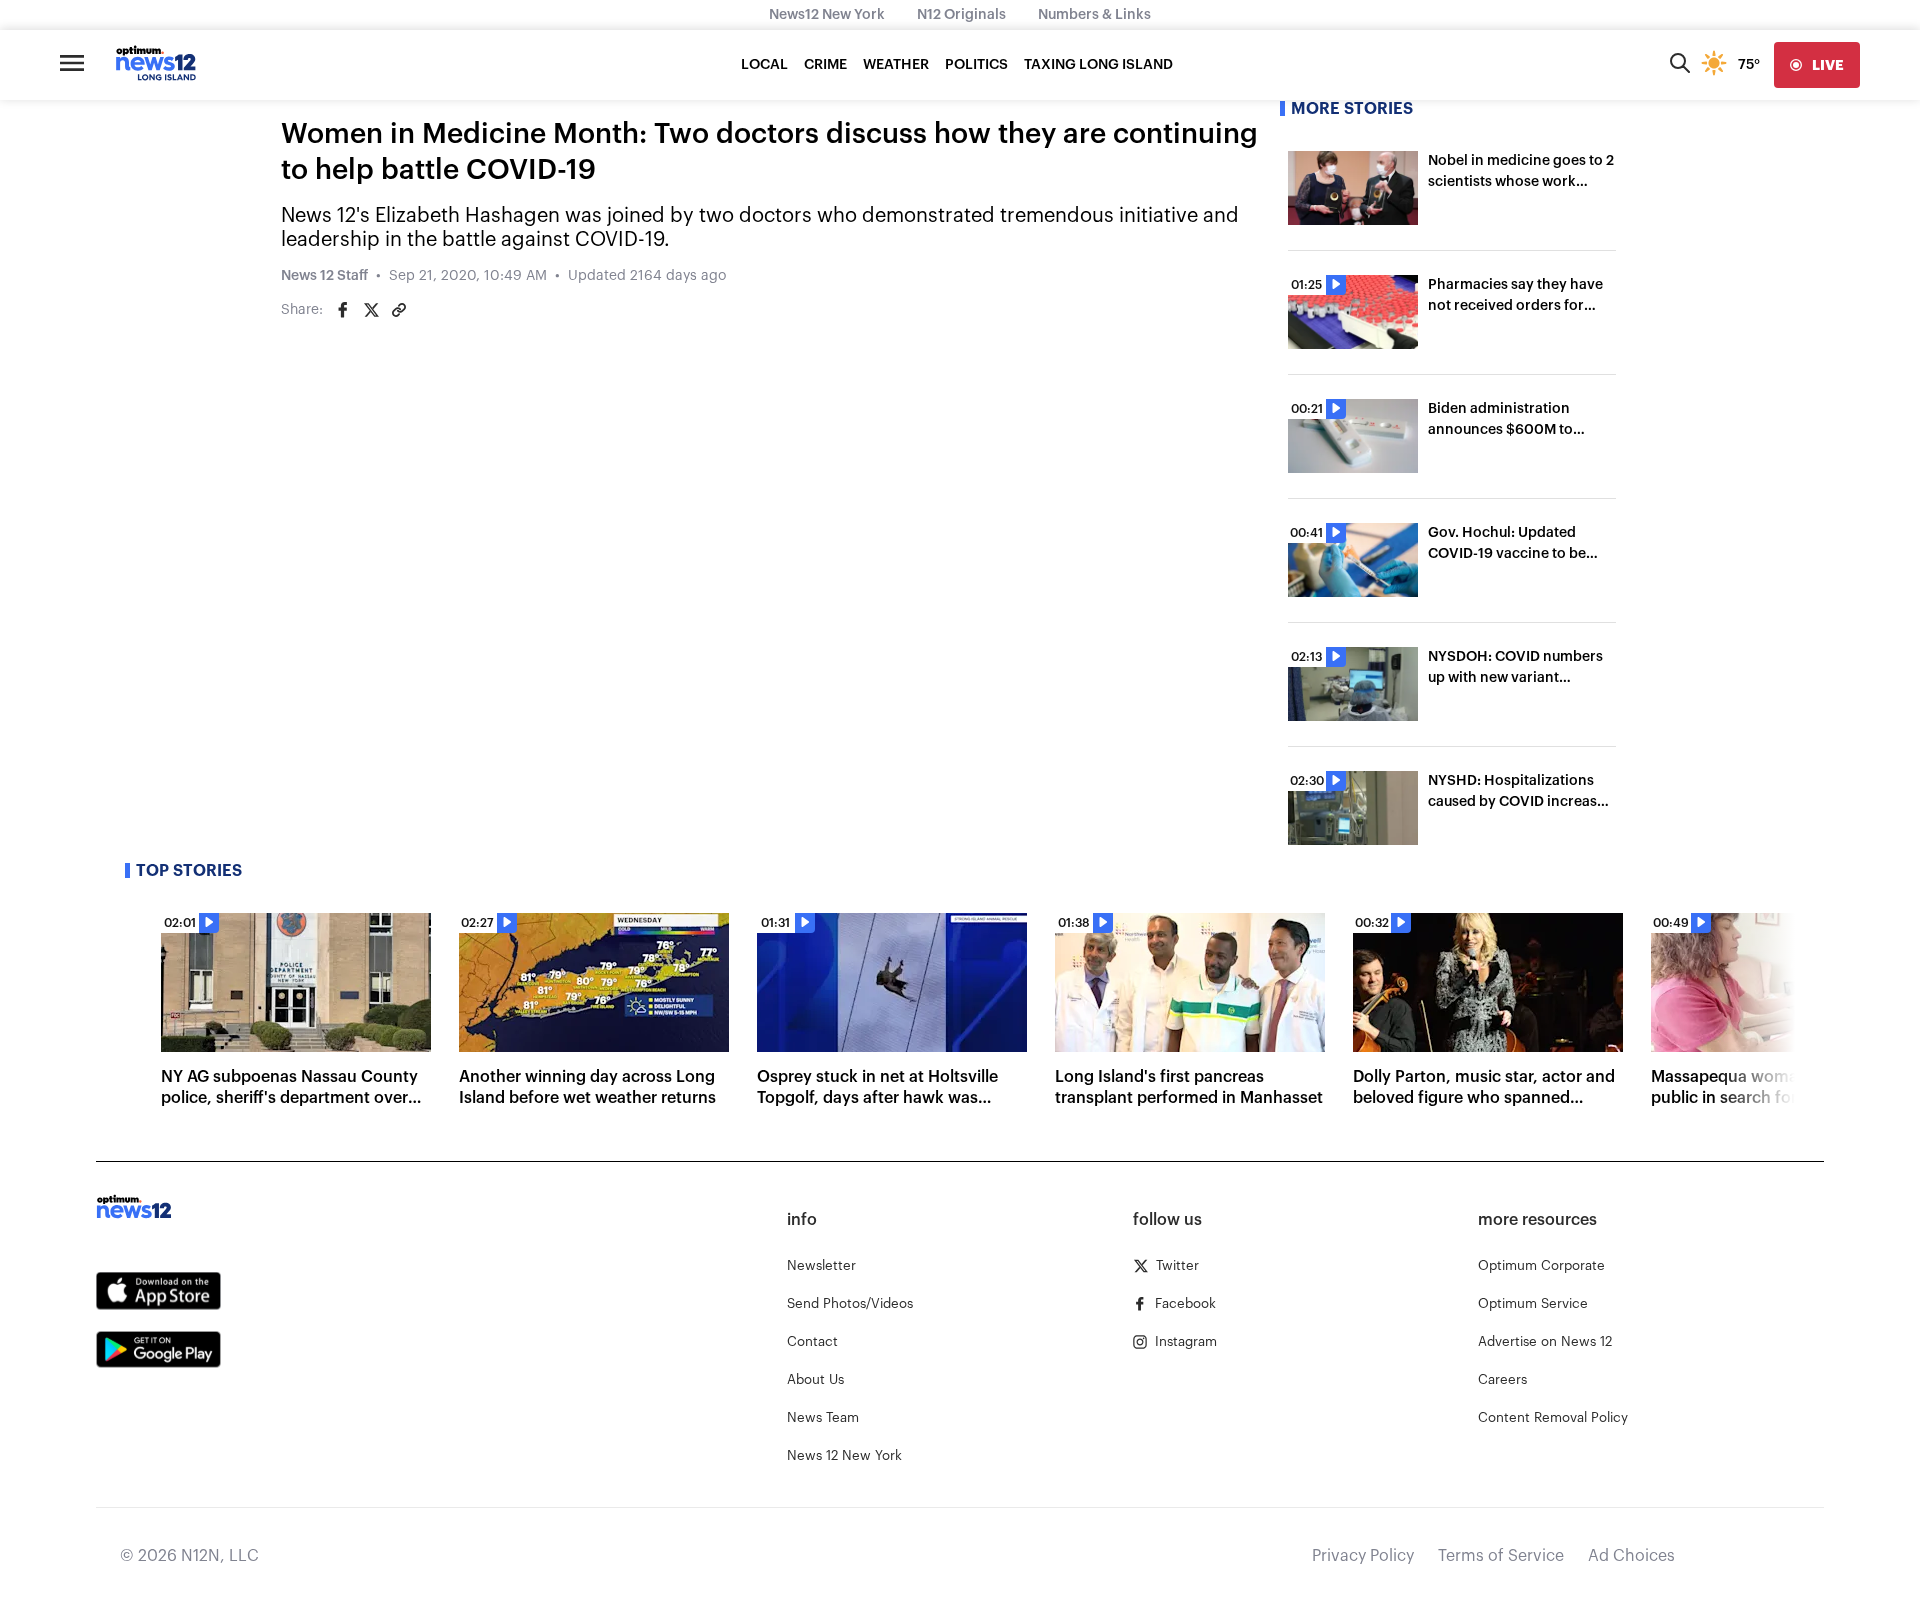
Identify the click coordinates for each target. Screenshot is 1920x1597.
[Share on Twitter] (371, 310)
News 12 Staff (324, 276)
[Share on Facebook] (343, 310)
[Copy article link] (399, 310)
